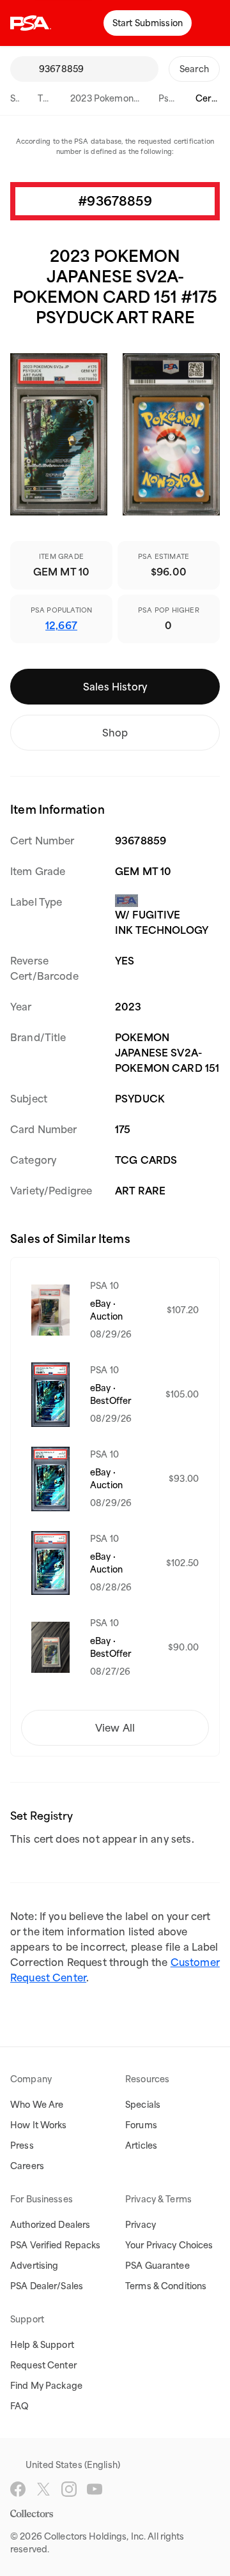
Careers (27, 2166)
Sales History (115, 687)
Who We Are (37, 2105)
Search (194, 69)
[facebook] (18, 2489)
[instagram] (69, 2489)
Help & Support (42, 2345)
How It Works (39, 2125)
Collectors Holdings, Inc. (95, 2536)
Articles (141, 2145)
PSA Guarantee (157, 2266)
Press (22, 2145)
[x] (43, 2489)
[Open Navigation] (211, 23)
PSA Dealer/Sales (47, 2286)
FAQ (19, 2406)
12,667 (61, 625)
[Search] (24, 69)
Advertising (34, 2266)
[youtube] (95, 2489)
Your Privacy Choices (169, 2245)
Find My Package (46, 2386)
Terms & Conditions (166, 2286)
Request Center (43, 2365)
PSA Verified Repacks (56, 2245)
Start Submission (148, 23)
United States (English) (73, 2465)
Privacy (141, 2225)
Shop (115, 733)
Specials (143, 2105)
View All (115, 1728)
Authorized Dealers (50, 2225)
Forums (141, 2125)
